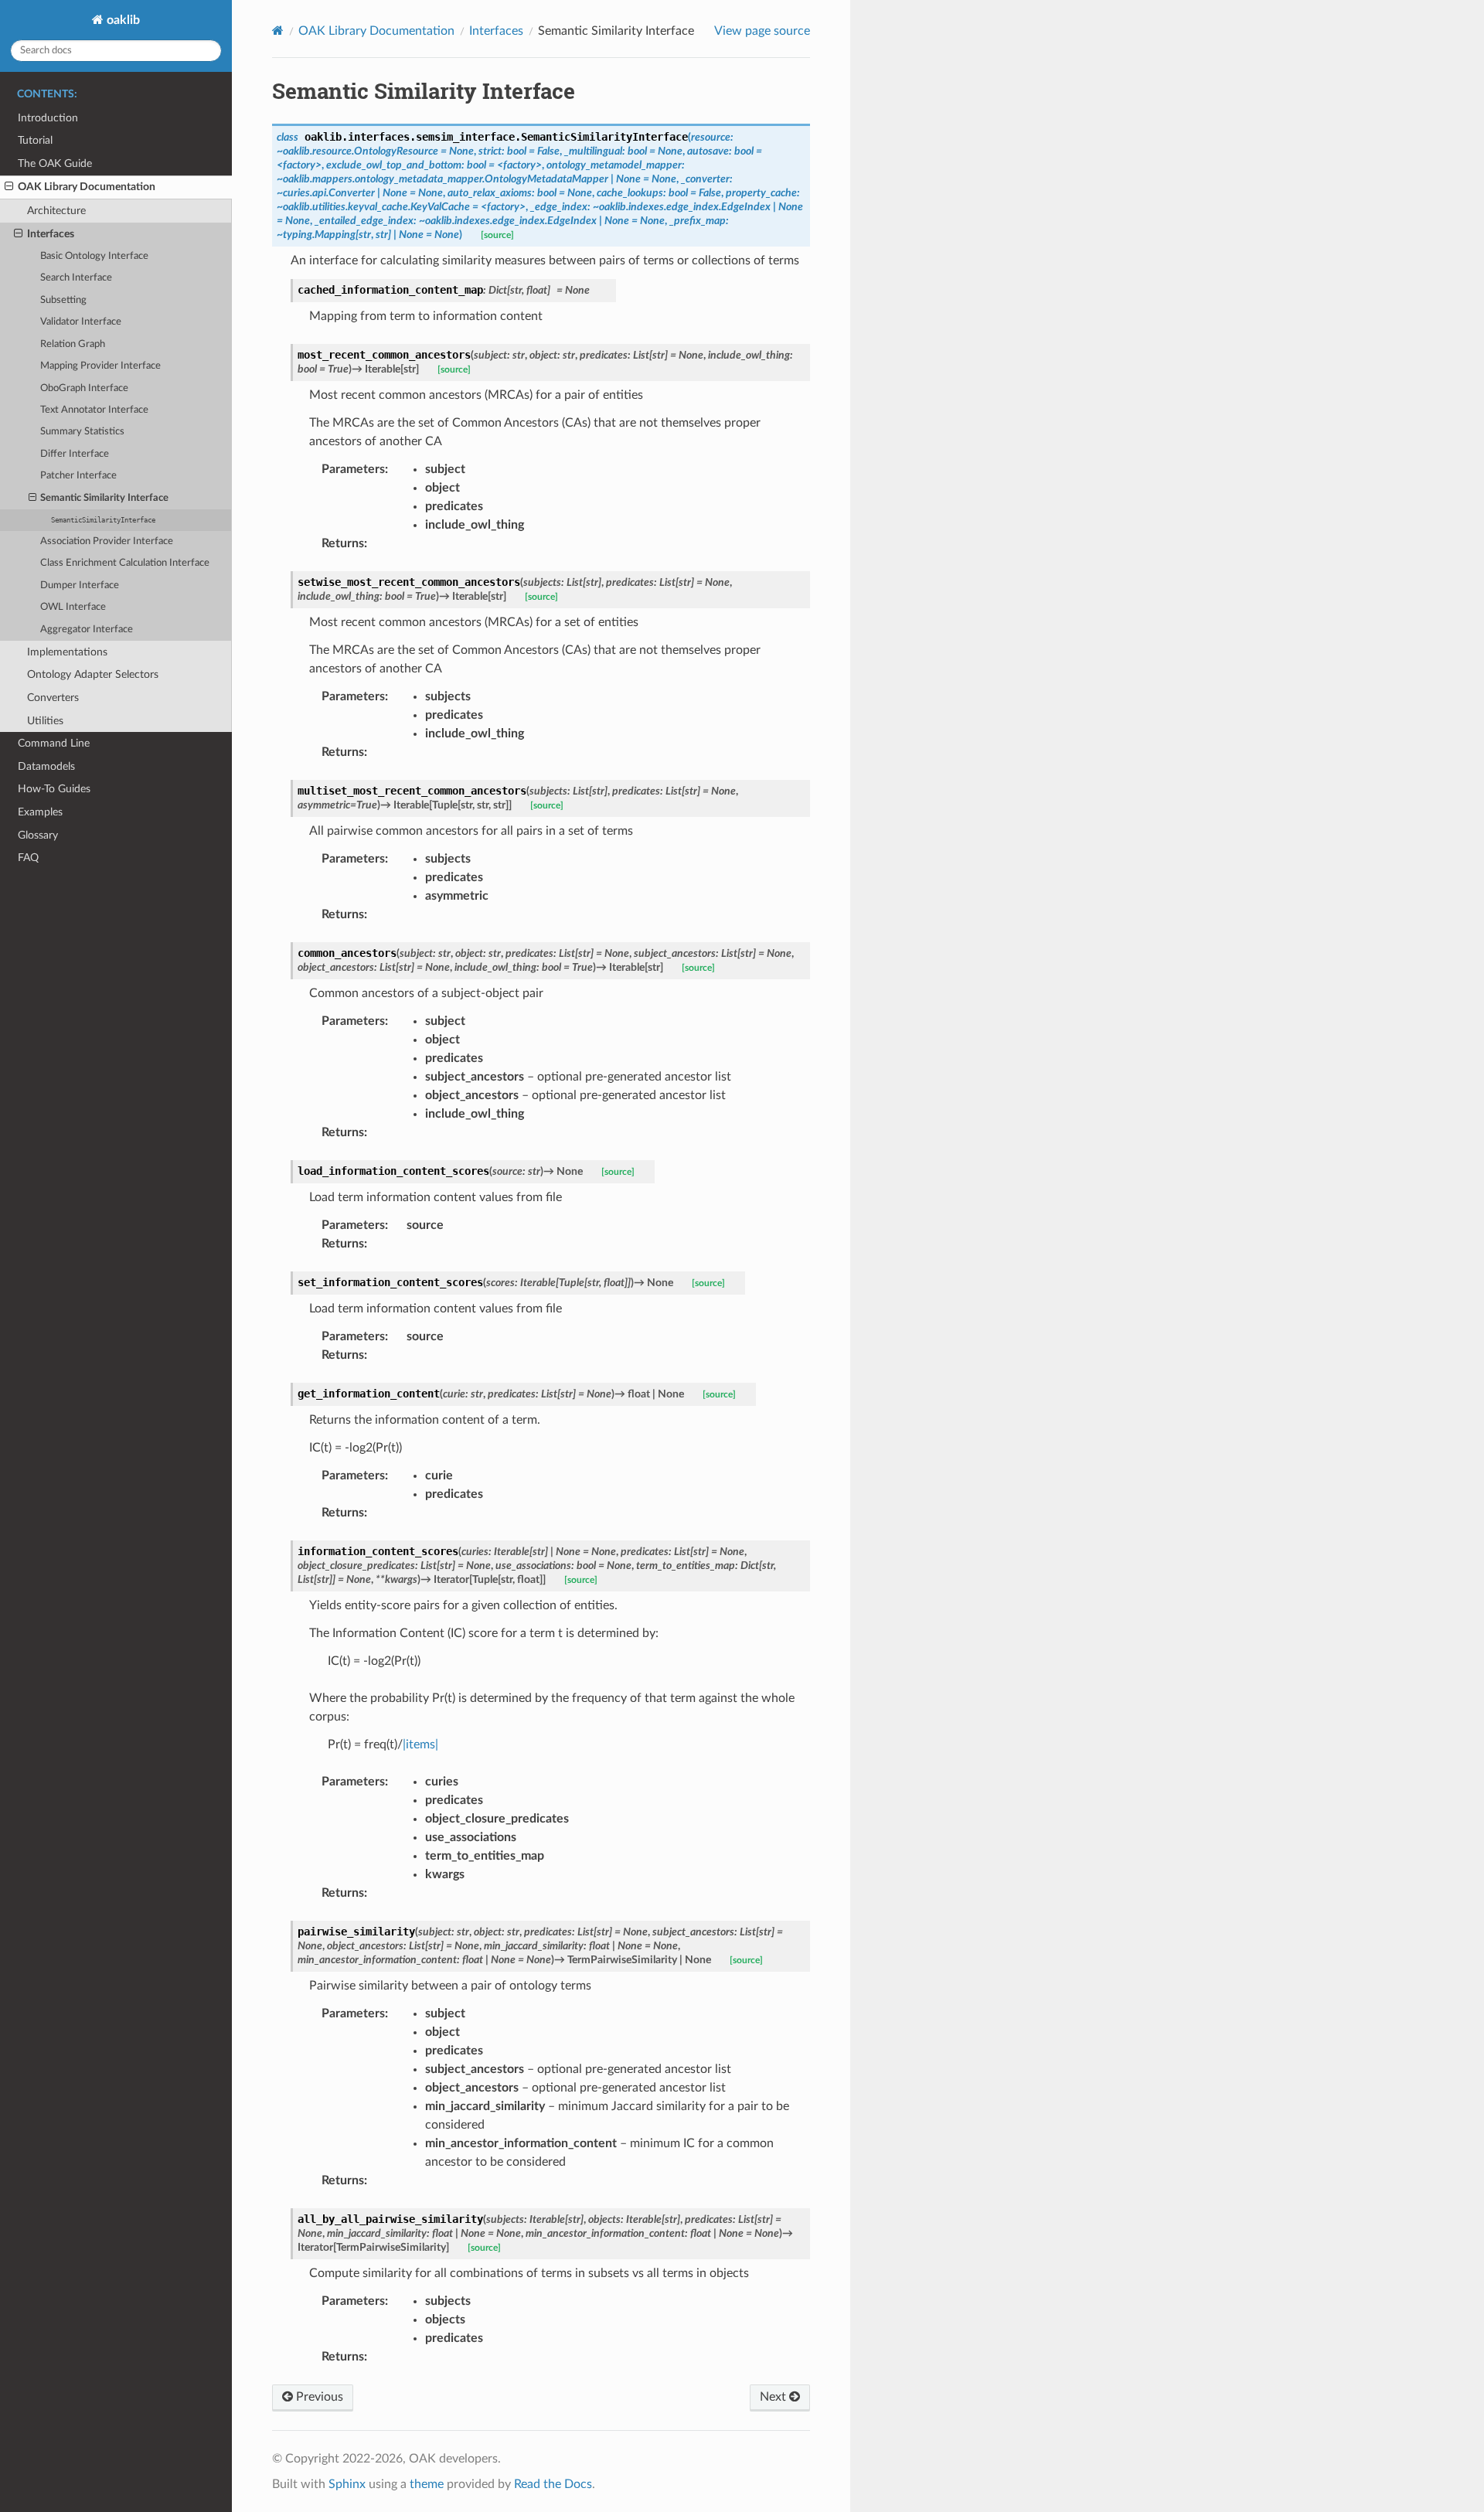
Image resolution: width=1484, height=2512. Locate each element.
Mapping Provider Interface (100, 366)
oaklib (122, 20)
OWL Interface (73, 607)
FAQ (28, 858)
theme (427, 2484)
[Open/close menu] (9, 187)
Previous (318, 2397)
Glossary (38, 835)
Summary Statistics (82, 432)
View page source (762, 31)
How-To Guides (54, 789)
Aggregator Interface (87, 630)
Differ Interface (75, 454)
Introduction (48, 118)
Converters (53, 698)
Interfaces (51, 234)
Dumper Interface (80, 585)
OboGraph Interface (84, 388)
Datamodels (46, 766)
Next (774, 2397)
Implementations (67, 652)
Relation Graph (73, 344)
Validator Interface (81, 322)
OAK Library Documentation (87, 187)
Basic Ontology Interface (94, 256)
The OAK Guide (55, 163)
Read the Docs (553, 2484)
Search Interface (76, 278)
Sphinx (347, 2484)
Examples (40, 812)
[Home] (278, 31)
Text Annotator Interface (94, 410)
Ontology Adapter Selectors (93, 674)
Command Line (54, 743)
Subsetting (63, 300)
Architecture (56, 211)
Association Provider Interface (107, 541)
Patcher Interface (78, 476)
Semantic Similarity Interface (104, 498)
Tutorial (35, 140)
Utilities (45, 721)
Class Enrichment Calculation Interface (125, 563)
